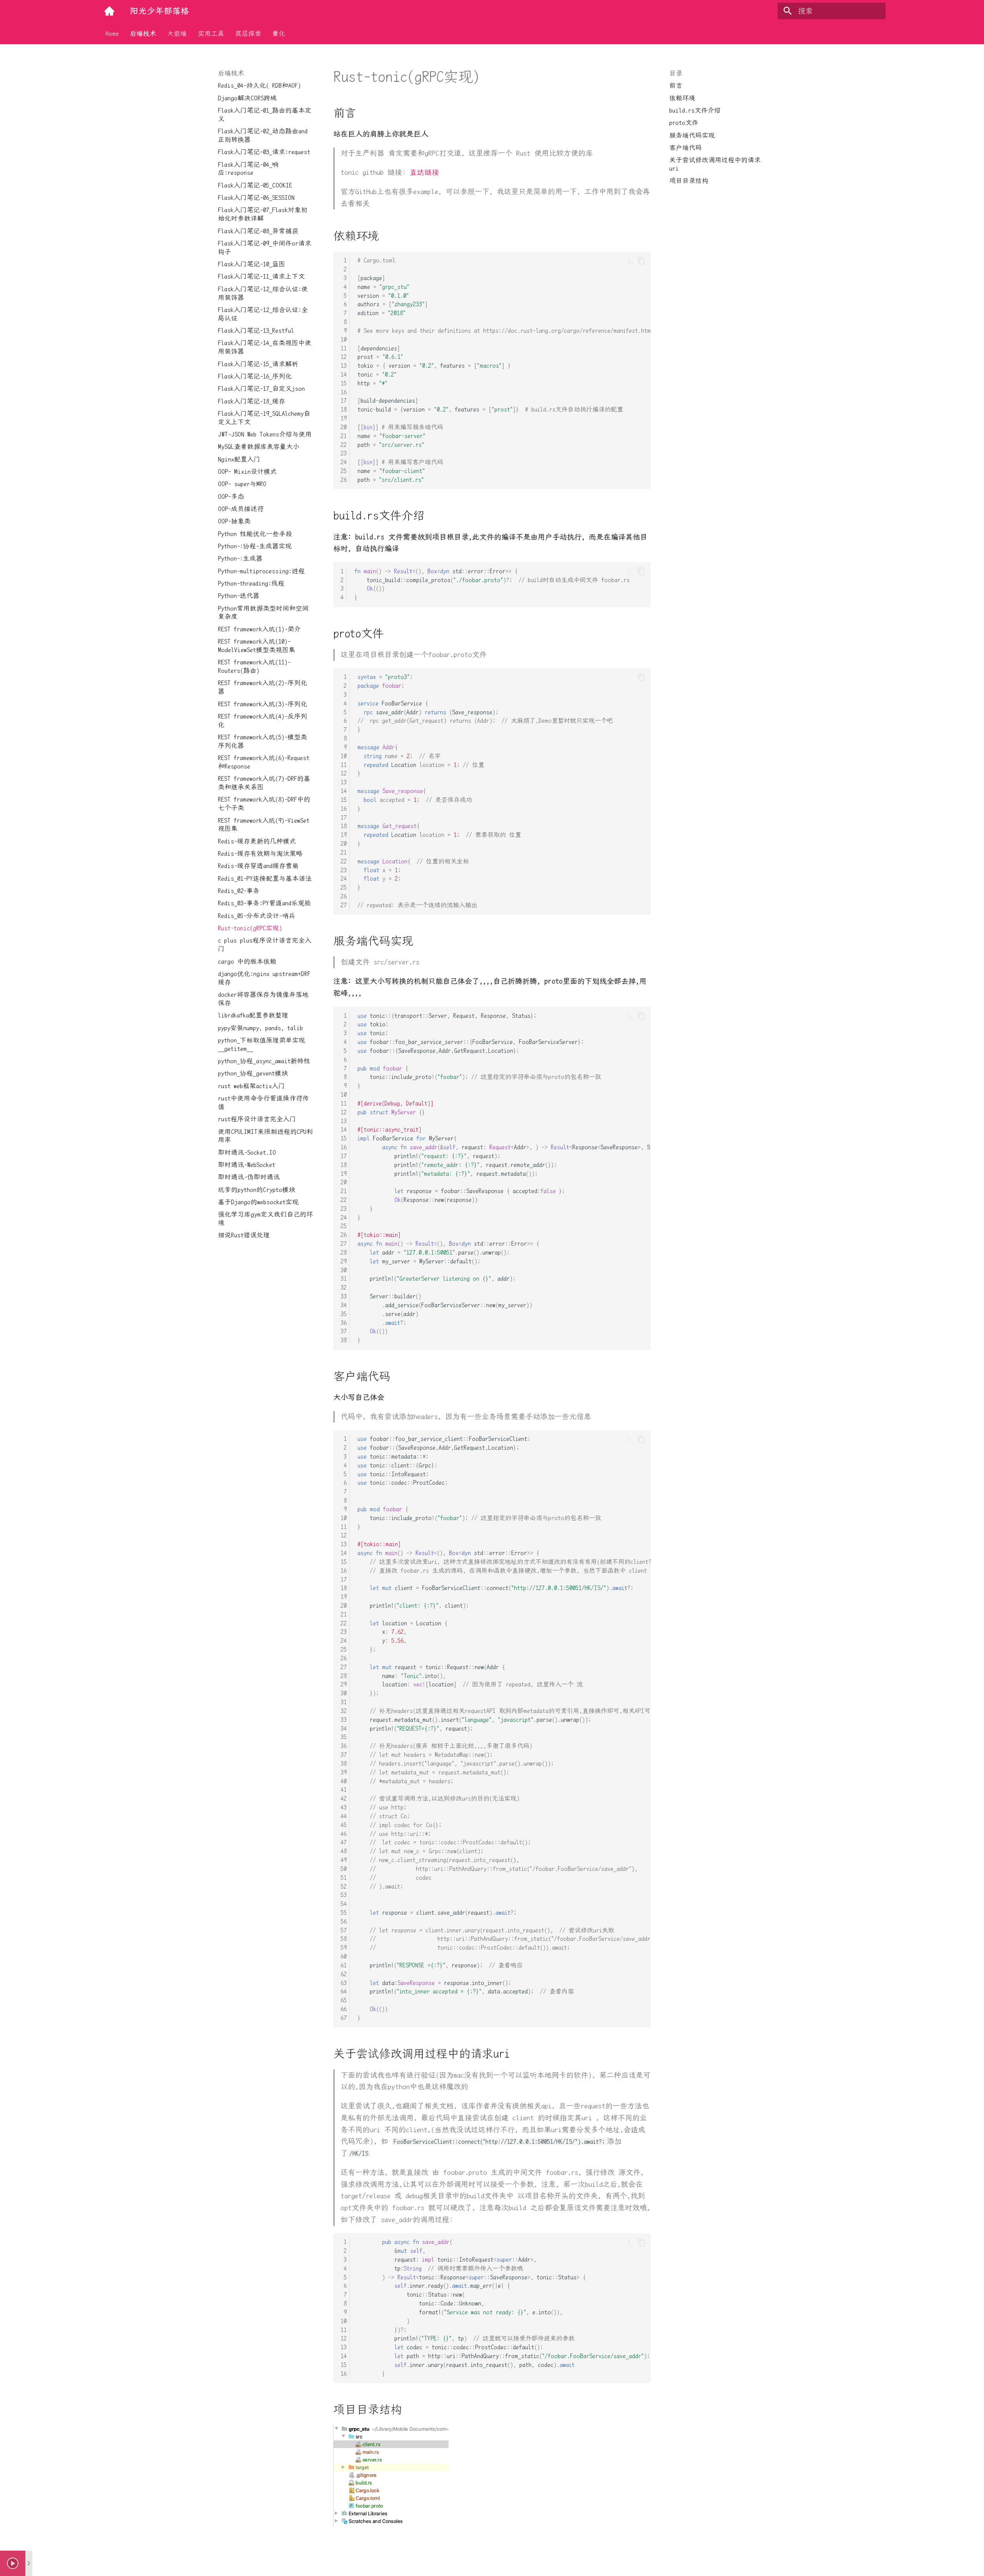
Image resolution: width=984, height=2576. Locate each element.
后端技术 (143, 33)
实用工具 (211, 33)
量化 (279, 33)
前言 (676, 85)
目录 (676, 73)
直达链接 (424, 172)
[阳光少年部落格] (110, 11)
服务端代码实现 (692, 135)
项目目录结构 (689, 181)
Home (112, 33)
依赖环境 (682, 98)
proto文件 (684, 123)
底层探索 (248, 33)
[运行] (631, 261)
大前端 (177, 33)
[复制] (641, 261)
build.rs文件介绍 (695, 110)
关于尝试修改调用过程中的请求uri (715, 164)
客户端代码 (686, 148)
